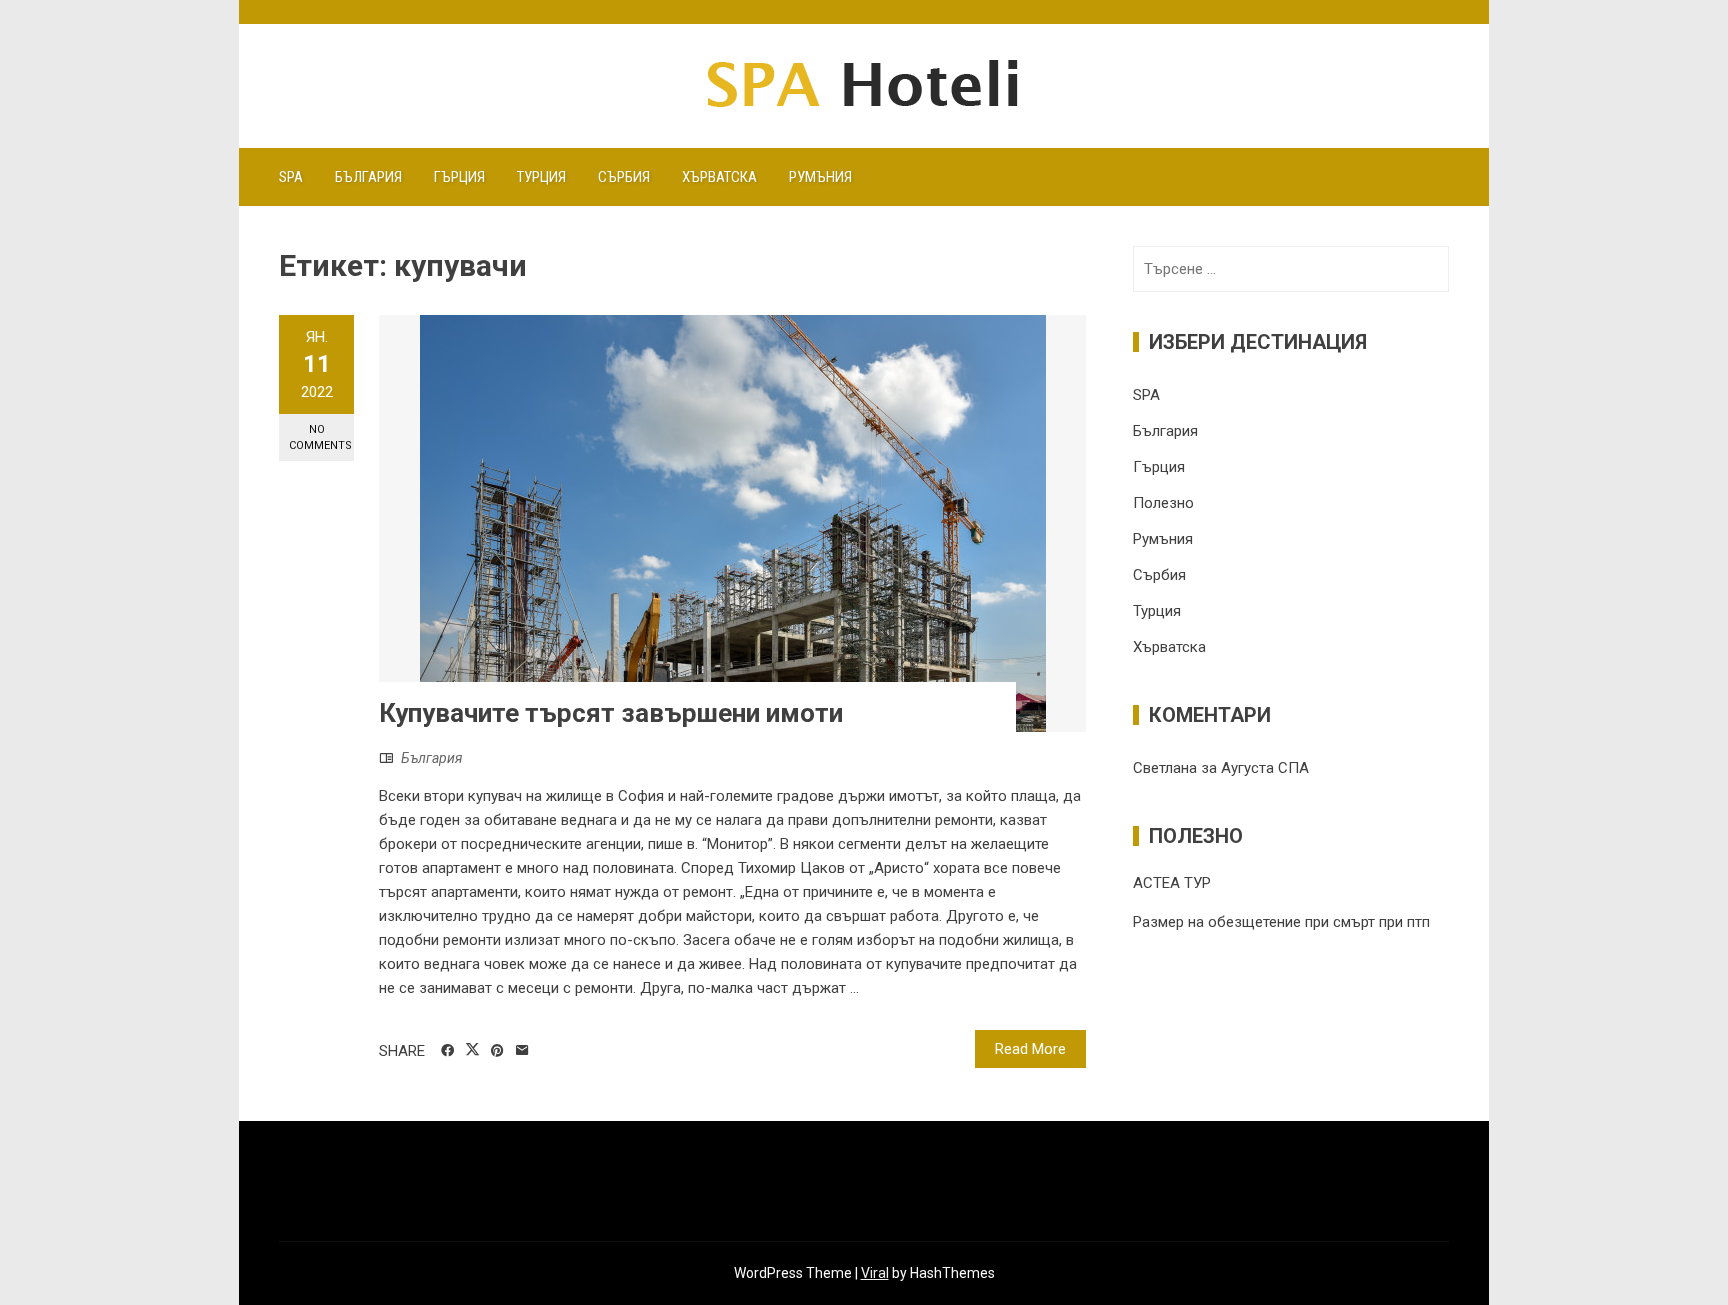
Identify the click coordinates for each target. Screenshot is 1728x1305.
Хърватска (719, 177)
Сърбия (624, 177)
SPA (291, 177)
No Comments (320, 437)
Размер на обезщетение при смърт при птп (1281, 922)
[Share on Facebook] (447, 1051)
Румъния (820, 177)
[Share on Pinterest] (497, 1051)
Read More (1030, 1049)
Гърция (459, 177)
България (368, 177)
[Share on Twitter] (472, 1050)
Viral (875, 1273)
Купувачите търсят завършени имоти (611, 713)
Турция (541, 177)
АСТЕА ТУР (1172, 883)
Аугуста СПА (1265, 768)
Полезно (1163, 503)
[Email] (522, 1051)
